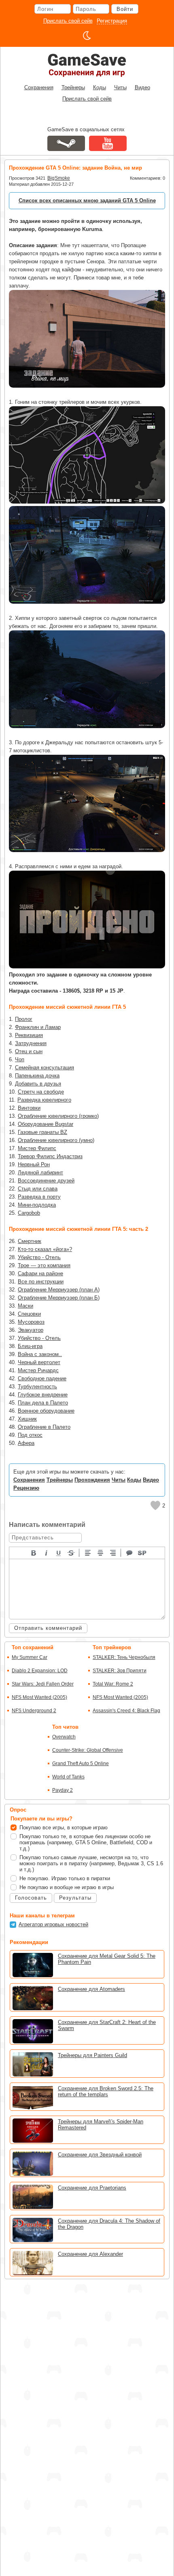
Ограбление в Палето (44, 1427)
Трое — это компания (44, 1265)
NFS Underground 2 (34, 1711)
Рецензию (26, 1488)
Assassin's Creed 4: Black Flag (126, 1711)
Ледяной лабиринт (40, 1173)
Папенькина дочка (37, 1076)
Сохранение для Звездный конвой (100, 2155)
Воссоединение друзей (46, 1181)
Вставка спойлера (142, 1552)
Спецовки (29, 1314)
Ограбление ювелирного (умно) (56, 1140)
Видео (142, 87)
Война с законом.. (40, 1354)
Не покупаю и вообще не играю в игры (67, 1887)
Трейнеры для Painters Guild (92, 2055)
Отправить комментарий (48, 1628)
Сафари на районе (40, 1273)
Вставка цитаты (130, 1552)
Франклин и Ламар (38, 1027)
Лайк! (155, 1505)
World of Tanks (68, 1777)
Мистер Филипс (37, 1148)
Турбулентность (37, 1387)
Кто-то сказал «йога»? (45, 1249)
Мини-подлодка (37, 1205)
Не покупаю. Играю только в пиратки (65, 1878)
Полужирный (34, 1552)
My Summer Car (30, 1657)
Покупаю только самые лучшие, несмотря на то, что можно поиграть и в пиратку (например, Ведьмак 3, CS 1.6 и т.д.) (91, 1863)
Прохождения (92, 1480)
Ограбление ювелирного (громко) (58, 1116)
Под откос (30, 1435)
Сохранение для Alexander (90, 2254)
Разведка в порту (39, 1197)
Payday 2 (63, 1790)
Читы (120, 87)
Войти (125, 9)
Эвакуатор (31, 1330)
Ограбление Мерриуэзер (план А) (59, 1290)
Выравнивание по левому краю (88, 1552)
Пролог (24, 1019)
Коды (100, 87)
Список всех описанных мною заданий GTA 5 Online (87, 200)
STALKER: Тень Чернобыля (124, 1657)
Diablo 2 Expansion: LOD (40, 1671)
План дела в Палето (43, 1403)
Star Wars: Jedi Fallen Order (43, 1684)
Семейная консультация (45, 1068)
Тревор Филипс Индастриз (50, 1156)
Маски (25, 1306)
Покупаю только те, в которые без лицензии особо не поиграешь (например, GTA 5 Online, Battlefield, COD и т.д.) (86, 1842)
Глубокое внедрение (43, 1395)
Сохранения (39, 87)
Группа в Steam (66, 143)
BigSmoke (59, 178)
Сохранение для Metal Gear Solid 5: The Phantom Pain (107, 1959)
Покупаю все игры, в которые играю (64, 1828)
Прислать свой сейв (68, 21)
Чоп (20, 1059)
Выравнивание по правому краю (113, 1552)
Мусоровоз (31, 1322)
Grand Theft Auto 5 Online (81, 1764)
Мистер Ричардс (38, 1370)
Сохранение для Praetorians (92, 2188)
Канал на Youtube (108, 143)
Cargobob (29, 1213)
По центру (101, 1552)
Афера (26, 1443)
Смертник (30, 1241)
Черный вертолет (39, 1362)
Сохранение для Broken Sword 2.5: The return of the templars (106, 2091)
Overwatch (64, 1737)
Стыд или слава (38, 1189)
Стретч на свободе (41, 1092)
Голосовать (31, 1898)
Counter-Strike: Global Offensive (88, 1750)
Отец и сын (29, 1051)
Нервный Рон (34, 1164)
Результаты (75, 1898)
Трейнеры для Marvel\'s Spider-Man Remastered (101, 2125)
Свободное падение (42, 1378)
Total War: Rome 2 (113, 1684)
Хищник (27, 1419)
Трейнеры (73, 87)
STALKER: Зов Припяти (120, 1671)
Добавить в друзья (38, 1084)
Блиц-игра (30, 1346)
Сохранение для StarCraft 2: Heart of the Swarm (107, 2025)
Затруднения (31, 1043)
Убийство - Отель (39, 1257)
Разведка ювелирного (44, 1100)
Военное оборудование (46, 1411)
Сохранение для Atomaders (91, 1989)
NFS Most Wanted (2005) (39, 1697)
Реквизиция (29, 1035)
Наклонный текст (47, 1552)
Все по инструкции (41, 1282)
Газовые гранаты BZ (42, 1132)
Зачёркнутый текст (72, 1552)
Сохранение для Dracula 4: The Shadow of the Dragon (109, 2224)
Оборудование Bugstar (46, 1124)
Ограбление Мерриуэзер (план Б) (59, 1298)
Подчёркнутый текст (59, 1552)
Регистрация (112, 21)
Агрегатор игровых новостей (53, 1924)
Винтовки (29, 1108)
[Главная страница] (87, 65)
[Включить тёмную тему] (87, 36)
